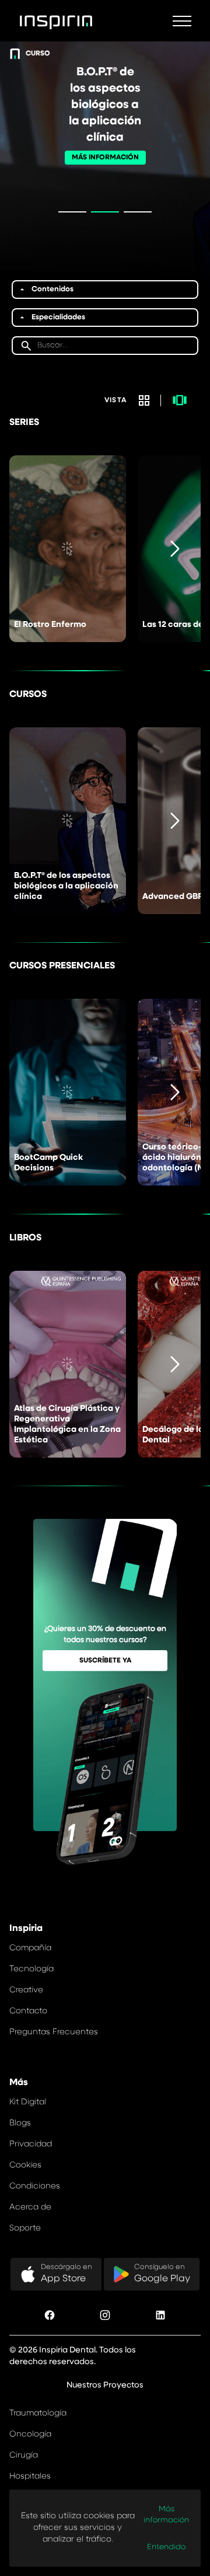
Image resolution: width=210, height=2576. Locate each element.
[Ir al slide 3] (138, 212)
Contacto (28, 2011)
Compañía (30, 1948)
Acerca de (30, 2207)
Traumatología (38, 2413)
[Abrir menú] (182, 21)
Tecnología (32, 1969)
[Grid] (144, 400)
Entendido (166, 2547)
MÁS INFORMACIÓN (105, 158)
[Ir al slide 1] (72, 212)
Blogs (20, 2123)
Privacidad (31, 2144)
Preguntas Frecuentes (54, 2032)
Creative (26, 1990)
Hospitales (30, 2476)
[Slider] (180, 400)
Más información (166, 2515)
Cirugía (24, 2455)
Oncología (30, 2434)
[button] (105, 290)
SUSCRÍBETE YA (105, 1661)
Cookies (25, 2165)
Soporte (25, 2228)
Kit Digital (28, 2102)
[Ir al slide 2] (105, 212)
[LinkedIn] (160, 2317)
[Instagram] (105, 2317)
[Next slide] (175, 549)
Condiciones (35, 2186)
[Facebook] (50, 2317)
